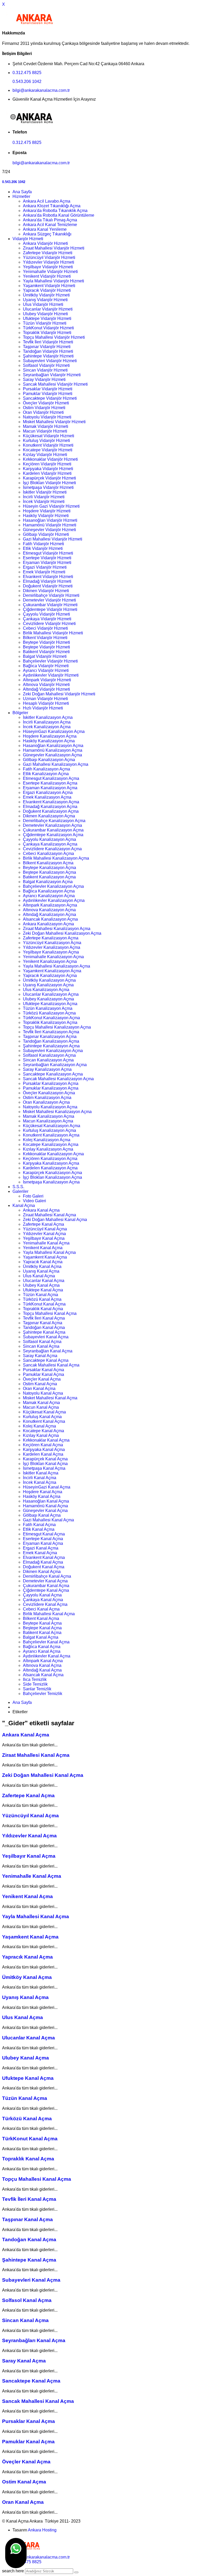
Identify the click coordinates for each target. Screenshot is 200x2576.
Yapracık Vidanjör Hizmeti (47, 290)
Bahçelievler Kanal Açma (46, 1642)
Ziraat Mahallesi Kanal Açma (49, 1215)
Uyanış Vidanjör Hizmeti (45, 300)
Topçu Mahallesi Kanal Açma (50, 1313)
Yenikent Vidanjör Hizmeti (47, 276)
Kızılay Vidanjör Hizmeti (45, 455)
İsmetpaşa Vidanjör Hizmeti (48, 487)
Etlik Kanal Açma (39, 1529)
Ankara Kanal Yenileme (45, 229)
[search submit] (76, 2572)
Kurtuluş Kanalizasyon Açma (49, 1130)
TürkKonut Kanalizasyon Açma (51, 1018)
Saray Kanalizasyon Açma (47, 1069)
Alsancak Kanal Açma (43, 1675)
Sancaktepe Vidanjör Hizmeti (50, 398)
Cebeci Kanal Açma (41, 1609)
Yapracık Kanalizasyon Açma (50, 976)
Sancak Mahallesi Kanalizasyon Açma (58, 1079)
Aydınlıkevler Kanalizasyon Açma (54, 900)
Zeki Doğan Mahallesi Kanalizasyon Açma (62, 933)
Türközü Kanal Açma (42, 1299)
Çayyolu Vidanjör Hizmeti (46, 614)
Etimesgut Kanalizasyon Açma (51, 778)
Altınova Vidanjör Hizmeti (46, 685)
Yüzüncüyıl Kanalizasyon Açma (52, 943)
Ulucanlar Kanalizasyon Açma (51, 994)
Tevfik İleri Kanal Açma (44, 1318)
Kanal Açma (24, 1205)
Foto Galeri (33, 1196)
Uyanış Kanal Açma (41, 1271)
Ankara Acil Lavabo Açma (47, 201)
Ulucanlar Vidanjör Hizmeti (48, 309)
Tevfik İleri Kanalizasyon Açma (51, 1032)
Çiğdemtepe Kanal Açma (46, 1590)
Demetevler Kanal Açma (45, 1581)
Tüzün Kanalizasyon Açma (48, 1008)
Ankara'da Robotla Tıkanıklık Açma (55, 211)
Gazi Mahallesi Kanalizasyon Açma (56, 764)
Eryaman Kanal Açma (43, 1543)
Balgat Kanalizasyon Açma (48, 882)
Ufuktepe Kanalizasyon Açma (50, 1004)
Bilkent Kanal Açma (41, 1618)
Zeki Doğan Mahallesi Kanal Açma (55, 1220)
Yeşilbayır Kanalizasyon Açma (51, 952)
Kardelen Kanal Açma (43, 1454)
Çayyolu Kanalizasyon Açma (49, 839)
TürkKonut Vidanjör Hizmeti (48, 328)
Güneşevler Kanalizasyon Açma (52, 755)
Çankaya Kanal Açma (43, 1600)
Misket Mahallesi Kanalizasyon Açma (57, 1112)
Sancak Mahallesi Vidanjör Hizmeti (55, 384)
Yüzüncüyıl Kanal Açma (45, 1229)
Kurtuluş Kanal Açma (42, 1417)
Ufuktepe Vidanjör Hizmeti (47, 318)
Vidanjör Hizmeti (28, 239)
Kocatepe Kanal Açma (43, 1431)
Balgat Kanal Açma (41, 1637)
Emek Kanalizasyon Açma (47, 797)
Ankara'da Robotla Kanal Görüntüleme (59, 215)
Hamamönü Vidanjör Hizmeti (50, 525)
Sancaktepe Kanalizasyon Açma (53, 1074)
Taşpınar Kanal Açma (43, 1323)
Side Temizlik (35, 1684)
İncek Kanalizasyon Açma (47, 727)
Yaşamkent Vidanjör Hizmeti (49, 286)
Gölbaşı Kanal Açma (42, 1515)
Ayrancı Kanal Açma (42, 1651)
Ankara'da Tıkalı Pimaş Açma (50, 220)
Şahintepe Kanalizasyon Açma (51, 1046)
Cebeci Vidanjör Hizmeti (45, 628)
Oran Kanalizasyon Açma (46, 1102)
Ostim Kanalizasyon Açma (47, 1098)
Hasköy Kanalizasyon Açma (49, 741)
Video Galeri (35, 1201)
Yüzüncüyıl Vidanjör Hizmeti (49, 257)
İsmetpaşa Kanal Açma (44, 1468)
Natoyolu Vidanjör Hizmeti (47, 417)
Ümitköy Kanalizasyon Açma (49, 980)
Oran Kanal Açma (39, 1389)
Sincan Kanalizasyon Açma (48, 1060)
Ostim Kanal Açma (40, 1384)
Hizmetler (21, 196)
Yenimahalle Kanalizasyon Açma (53, 957)
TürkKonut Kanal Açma (44, 1304)
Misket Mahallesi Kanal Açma (50, 1398)
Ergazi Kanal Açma (41, 1548)
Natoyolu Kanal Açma (43, 1393)
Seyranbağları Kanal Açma (48, 1351)
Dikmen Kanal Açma (42, 1572)
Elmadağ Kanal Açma (43, 1562)
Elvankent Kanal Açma (44, 1557)
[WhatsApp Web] (16, 2553)
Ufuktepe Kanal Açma (43, 1290)
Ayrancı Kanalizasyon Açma (49, 896)
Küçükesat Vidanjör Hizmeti (49, 436)
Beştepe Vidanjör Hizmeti (46, 647)
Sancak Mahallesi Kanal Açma (51, 1365)
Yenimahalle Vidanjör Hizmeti (50, 272)
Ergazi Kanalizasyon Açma (48, 792)
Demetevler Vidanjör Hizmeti (49, 600)
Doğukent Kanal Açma (44, 1567)
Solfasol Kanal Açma (42, 1342)
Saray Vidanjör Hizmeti (44, 379)
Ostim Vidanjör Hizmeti (44, 408)
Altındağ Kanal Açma (42, 1670)
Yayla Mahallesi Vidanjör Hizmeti (54, 281)
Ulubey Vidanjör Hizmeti (45, 314)
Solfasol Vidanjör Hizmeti (46, 365)
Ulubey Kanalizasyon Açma (48, 999)
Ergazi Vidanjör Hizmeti (45, 567)
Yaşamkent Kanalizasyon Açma (52, 971)
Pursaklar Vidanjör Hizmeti (48, 389)
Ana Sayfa (22, 192)
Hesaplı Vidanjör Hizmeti (46, 703)
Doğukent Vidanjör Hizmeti (48, 586)
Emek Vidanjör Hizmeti (44, 572)
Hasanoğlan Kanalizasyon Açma (53, 746)
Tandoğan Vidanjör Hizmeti (48, 351)
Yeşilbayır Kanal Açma (44, 1238)
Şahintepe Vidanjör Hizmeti (48, 356)
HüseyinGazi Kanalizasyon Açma (54, 731)
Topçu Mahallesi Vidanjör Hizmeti (54, 337)
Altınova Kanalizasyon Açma (49, 910)
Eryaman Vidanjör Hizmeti (47, 563)
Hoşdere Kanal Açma (43, 1492)
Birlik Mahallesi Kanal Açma (49, 1614)
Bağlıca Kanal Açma (42, 1647)
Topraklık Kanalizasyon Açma (50, 1022)
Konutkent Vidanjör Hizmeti (48, 445)
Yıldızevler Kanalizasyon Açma (52, 947)
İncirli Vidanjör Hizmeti (44, 497)
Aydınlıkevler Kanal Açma (47, 1656)
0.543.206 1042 (27, 81)
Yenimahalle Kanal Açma (46, 1243)
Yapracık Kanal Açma (43, 1262)
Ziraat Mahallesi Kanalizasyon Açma (57, 929)
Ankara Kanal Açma (41, 1210)
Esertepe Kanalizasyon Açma (50, 783)
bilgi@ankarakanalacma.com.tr (41, 90)
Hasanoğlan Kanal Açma (46, 1501)
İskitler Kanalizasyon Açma (48, 717)
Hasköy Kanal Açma (42, 1496)
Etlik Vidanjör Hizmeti (43, 548)
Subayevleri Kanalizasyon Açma (53, 1051)
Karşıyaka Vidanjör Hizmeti (48, 469)
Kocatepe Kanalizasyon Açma (51, 1144)
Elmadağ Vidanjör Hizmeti (47, 581)
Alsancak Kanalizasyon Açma (50, 919)
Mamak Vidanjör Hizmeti (46, 426)
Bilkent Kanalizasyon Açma (48, 863)
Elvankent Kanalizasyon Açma (51, 802)
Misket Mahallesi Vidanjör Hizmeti (54, 422)
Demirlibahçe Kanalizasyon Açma (54, 821)
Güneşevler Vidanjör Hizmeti (49, 530)
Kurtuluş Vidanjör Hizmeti (46, 441)
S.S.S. (18, 1187)
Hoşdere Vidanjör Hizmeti (47, 511)
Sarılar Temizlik (37, 1689)
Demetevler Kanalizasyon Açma (52, 825)
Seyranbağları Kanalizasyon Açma (55, 1065)
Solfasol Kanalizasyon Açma (49, 1055)
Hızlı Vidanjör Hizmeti (43, 708)
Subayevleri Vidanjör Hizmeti (50, 361)
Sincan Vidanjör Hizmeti (45, 370)
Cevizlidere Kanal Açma (45, 1604)
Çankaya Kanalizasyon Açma (50, 844)
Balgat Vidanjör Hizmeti (45, 656)
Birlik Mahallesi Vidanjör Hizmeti (53, 633)
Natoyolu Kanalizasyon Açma (50, 1107)
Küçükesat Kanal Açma (44, 1412)
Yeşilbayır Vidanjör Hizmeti (48, 267)
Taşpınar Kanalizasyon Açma (50, 1037)
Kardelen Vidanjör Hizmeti (47, 473)
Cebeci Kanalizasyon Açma (48, 853)
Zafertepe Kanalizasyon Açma (51, 938)
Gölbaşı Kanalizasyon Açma (49, 760)
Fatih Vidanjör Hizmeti (43, 544)
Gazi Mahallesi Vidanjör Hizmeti (53, 539)
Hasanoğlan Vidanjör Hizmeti (50, 520)
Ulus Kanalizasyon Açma (46, 990)
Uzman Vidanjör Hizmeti (45, 699)
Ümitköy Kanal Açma (42, 1266)
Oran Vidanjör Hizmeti (43, 412)
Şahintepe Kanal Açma (44, 1332)
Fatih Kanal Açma (39, 1525)
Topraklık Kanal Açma (43, 1309)
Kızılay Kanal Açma (41, 1435)
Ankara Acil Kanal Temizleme (50, 225)
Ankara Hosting (42, 2530)
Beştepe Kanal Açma (42, 1628)
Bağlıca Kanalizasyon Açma (49, 891)
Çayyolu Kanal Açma (42, 1595)
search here (13, 2571)
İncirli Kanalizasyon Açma (47, 722)
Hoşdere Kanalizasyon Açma (50, 736)
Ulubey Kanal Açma (41, 1285)
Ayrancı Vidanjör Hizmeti (46, 670)
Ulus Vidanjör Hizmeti (43, 304)
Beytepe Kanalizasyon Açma (49, 868)
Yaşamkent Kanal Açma (45, 1257)
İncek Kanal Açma (40, 1482)
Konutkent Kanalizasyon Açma (51, 1135)
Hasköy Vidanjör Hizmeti (46, 516)
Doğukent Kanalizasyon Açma (51, 811)
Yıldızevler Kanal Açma (44, 1234)
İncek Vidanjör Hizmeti (44, 502)
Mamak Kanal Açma (41, 1403)
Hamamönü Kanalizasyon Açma (53, 750)
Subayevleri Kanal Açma (46, 1337)
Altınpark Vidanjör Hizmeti (47, 680)
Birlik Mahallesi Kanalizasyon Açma (56, 858)
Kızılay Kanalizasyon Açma (48, 1149)
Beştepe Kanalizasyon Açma (49, 872)
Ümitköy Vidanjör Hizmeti (46, 295)
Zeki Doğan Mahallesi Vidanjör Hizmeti (59, 694)
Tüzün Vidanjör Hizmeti (45, 323)
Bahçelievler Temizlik (43, 1694)
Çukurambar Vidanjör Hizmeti (50, 605)
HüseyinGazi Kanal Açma (47, 1487)
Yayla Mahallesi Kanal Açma (49, 1252)
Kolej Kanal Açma (39, 1426)
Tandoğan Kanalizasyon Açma (51, 1041)
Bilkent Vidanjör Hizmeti (45, 638)
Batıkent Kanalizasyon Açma (49, 877)
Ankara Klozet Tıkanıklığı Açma (52, 206)
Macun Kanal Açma (41, 1407)
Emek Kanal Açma (40, 1553)
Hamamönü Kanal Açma (45, 1506)
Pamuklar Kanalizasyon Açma (51, 1088)
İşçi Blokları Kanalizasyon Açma (52, 1177)
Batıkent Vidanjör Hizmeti (46, 652)
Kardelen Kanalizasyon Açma (50, 1168)
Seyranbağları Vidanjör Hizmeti (52, 375)
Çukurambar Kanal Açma (46, 1586)
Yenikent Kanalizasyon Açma (50, 961)
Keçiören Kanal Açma (43, 1445)
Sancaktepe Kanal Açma (46, 1360)
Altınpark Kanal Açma (43, 1661)
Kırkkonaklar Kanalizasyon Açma (53, 1154)
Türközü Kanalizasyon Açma (49, 1013)
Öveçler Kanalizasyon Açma (49, 1093)
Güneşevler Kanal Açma (45, 1511)
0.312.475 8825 (27, 73)
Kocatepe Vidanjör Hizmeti (48, 450)
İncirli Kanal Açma (40, 1478)
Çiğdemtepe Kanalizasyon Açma (53, 835)
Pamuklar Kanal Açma (43, 1374)
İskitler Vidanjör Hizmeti (45, 492)
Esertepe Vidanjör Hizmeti (47, 558)
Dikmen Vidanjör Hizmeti (46, 591)
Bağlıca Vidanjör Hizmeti (46, 666)
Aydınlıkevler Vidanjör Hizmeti (51, 675)
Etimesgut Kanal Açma (44, 1534)
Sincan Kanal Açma (41, 1346)
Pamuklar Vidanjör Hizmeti (48, 394)
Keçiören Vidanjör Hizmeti (47, 464)
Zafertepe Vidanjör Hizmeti (48, 253)
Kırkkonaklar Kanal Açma (46, 1440)
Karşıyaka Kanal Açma (44, 1450)
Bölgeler (20, 713)
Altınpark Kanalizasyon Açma (50, 905)
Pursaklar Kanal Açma (43, 1370)
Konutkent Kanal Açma (44, 1421)
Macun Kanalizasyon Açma (48, 1121)
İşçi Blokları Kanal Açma (45, 1464)
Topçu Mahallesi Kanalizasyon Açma (57, 1027)
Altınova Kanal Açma (42, 1665)
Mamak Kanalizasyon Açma (49, 1116)
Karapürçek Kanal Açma (45, 1459)
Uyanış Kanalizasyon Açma (48, 985)
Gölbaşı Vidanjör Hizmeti (46, 534)
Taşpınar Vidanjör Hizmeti (47, 347)
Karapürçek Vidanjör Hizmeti (49, 478)
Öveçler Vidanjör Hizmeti (46, 403)
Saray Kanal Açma (40, 1356)
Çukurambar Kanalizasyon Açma (53, 830)
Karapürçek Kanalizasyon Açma (52, 1173)
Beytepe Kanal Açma (42, 1623)
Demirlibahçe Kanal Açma (47, 1576)
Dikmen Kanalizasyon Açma (49, 816)
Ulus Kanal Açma (39, 1276)
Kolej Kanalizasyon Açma (47, 1140)
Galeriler (20, 1191)
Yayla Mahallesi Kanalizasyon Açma (57, 966)
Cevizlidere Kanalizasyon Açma (52, 849)
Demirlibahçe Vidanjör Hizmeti (51, 595)
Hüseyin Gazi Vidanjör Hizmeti (51, 506)
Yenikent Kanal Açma (43, 1248)
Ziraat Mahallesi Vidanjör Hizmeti (54, 248)
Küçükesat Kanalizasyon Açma (52, 1126)
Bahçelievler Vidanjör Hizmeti (50, 661)
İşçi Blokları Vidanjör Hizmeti (49, 483)
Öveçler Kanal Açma (42, 1379)
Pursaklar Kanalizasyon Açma (51, 1083)
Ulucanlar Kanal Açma (44, 1281)
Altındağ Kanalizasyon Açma (49, 915)
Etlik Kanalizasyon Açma (46, 774)
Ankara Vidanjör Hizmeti (45, 243)
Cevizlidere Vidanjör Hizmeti (49, 624)
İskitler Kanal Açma (41, 1473)
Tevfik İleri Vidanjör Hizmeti (48, 342)
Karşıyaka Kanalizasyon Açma (51, 1163)
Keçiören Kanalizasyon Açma (50, 1159)
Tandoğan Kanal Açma (44, 1328)
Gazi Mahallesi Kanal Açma (48, 1520)
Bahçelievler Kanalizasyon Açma (53, 886)
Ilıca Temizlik (35, 1679)
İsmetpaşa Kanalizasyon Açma (51, 1182)
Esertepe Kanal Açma (43, 1539)
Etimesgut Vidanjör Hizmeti (48, 553)
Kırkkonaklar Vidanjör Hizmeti (50, 459)
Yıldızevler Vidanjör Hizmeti (49, 262)
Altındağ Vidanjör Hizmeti (46, 689)
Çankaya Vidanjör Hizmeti (47, 619)
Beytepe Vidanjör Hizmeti (46, 642)
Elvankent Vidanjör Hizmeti (48, 577)
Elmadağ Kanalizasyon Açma (50, 807)
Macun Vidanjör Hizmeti (45, 431)
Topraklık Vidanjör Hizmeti (47, 333)
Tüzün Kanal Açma (40, 1295)
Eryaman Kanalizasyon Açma (50, 788)
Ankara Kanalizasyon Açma (48, 924)
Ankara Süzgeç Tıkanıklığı (47, 234)
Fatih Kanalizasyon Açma (46, 769)
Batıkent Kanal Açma (42, 1633)
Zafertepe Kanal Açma (43, 1224)
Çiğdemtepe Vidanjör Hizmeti (50, 609)
